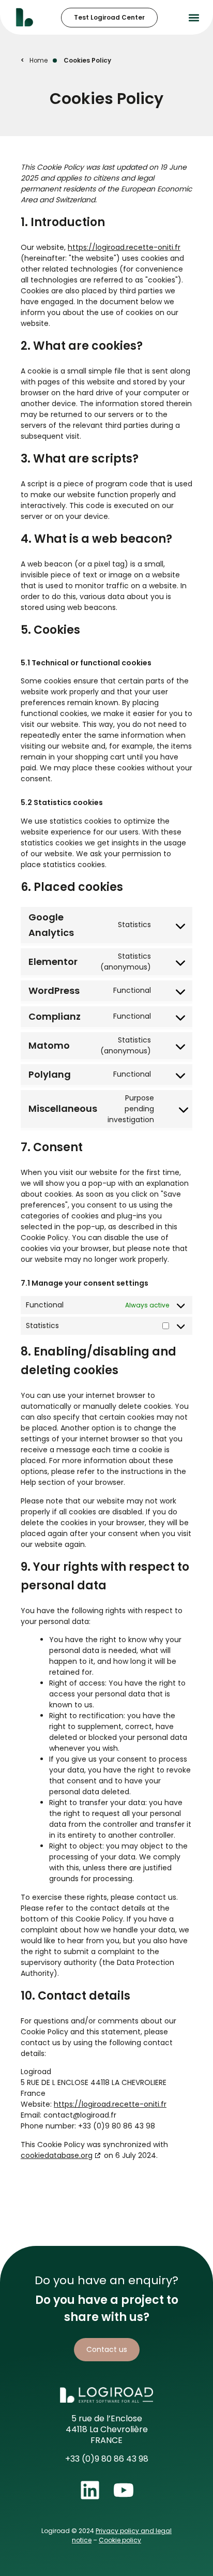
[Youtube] (124, 2490)
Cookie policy (120, 2540)
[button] (194, 17)
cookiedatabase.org (57, 2155)
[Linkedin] (90, 2490)
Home (39, 61)
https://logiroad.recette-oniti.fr (124, 247)
